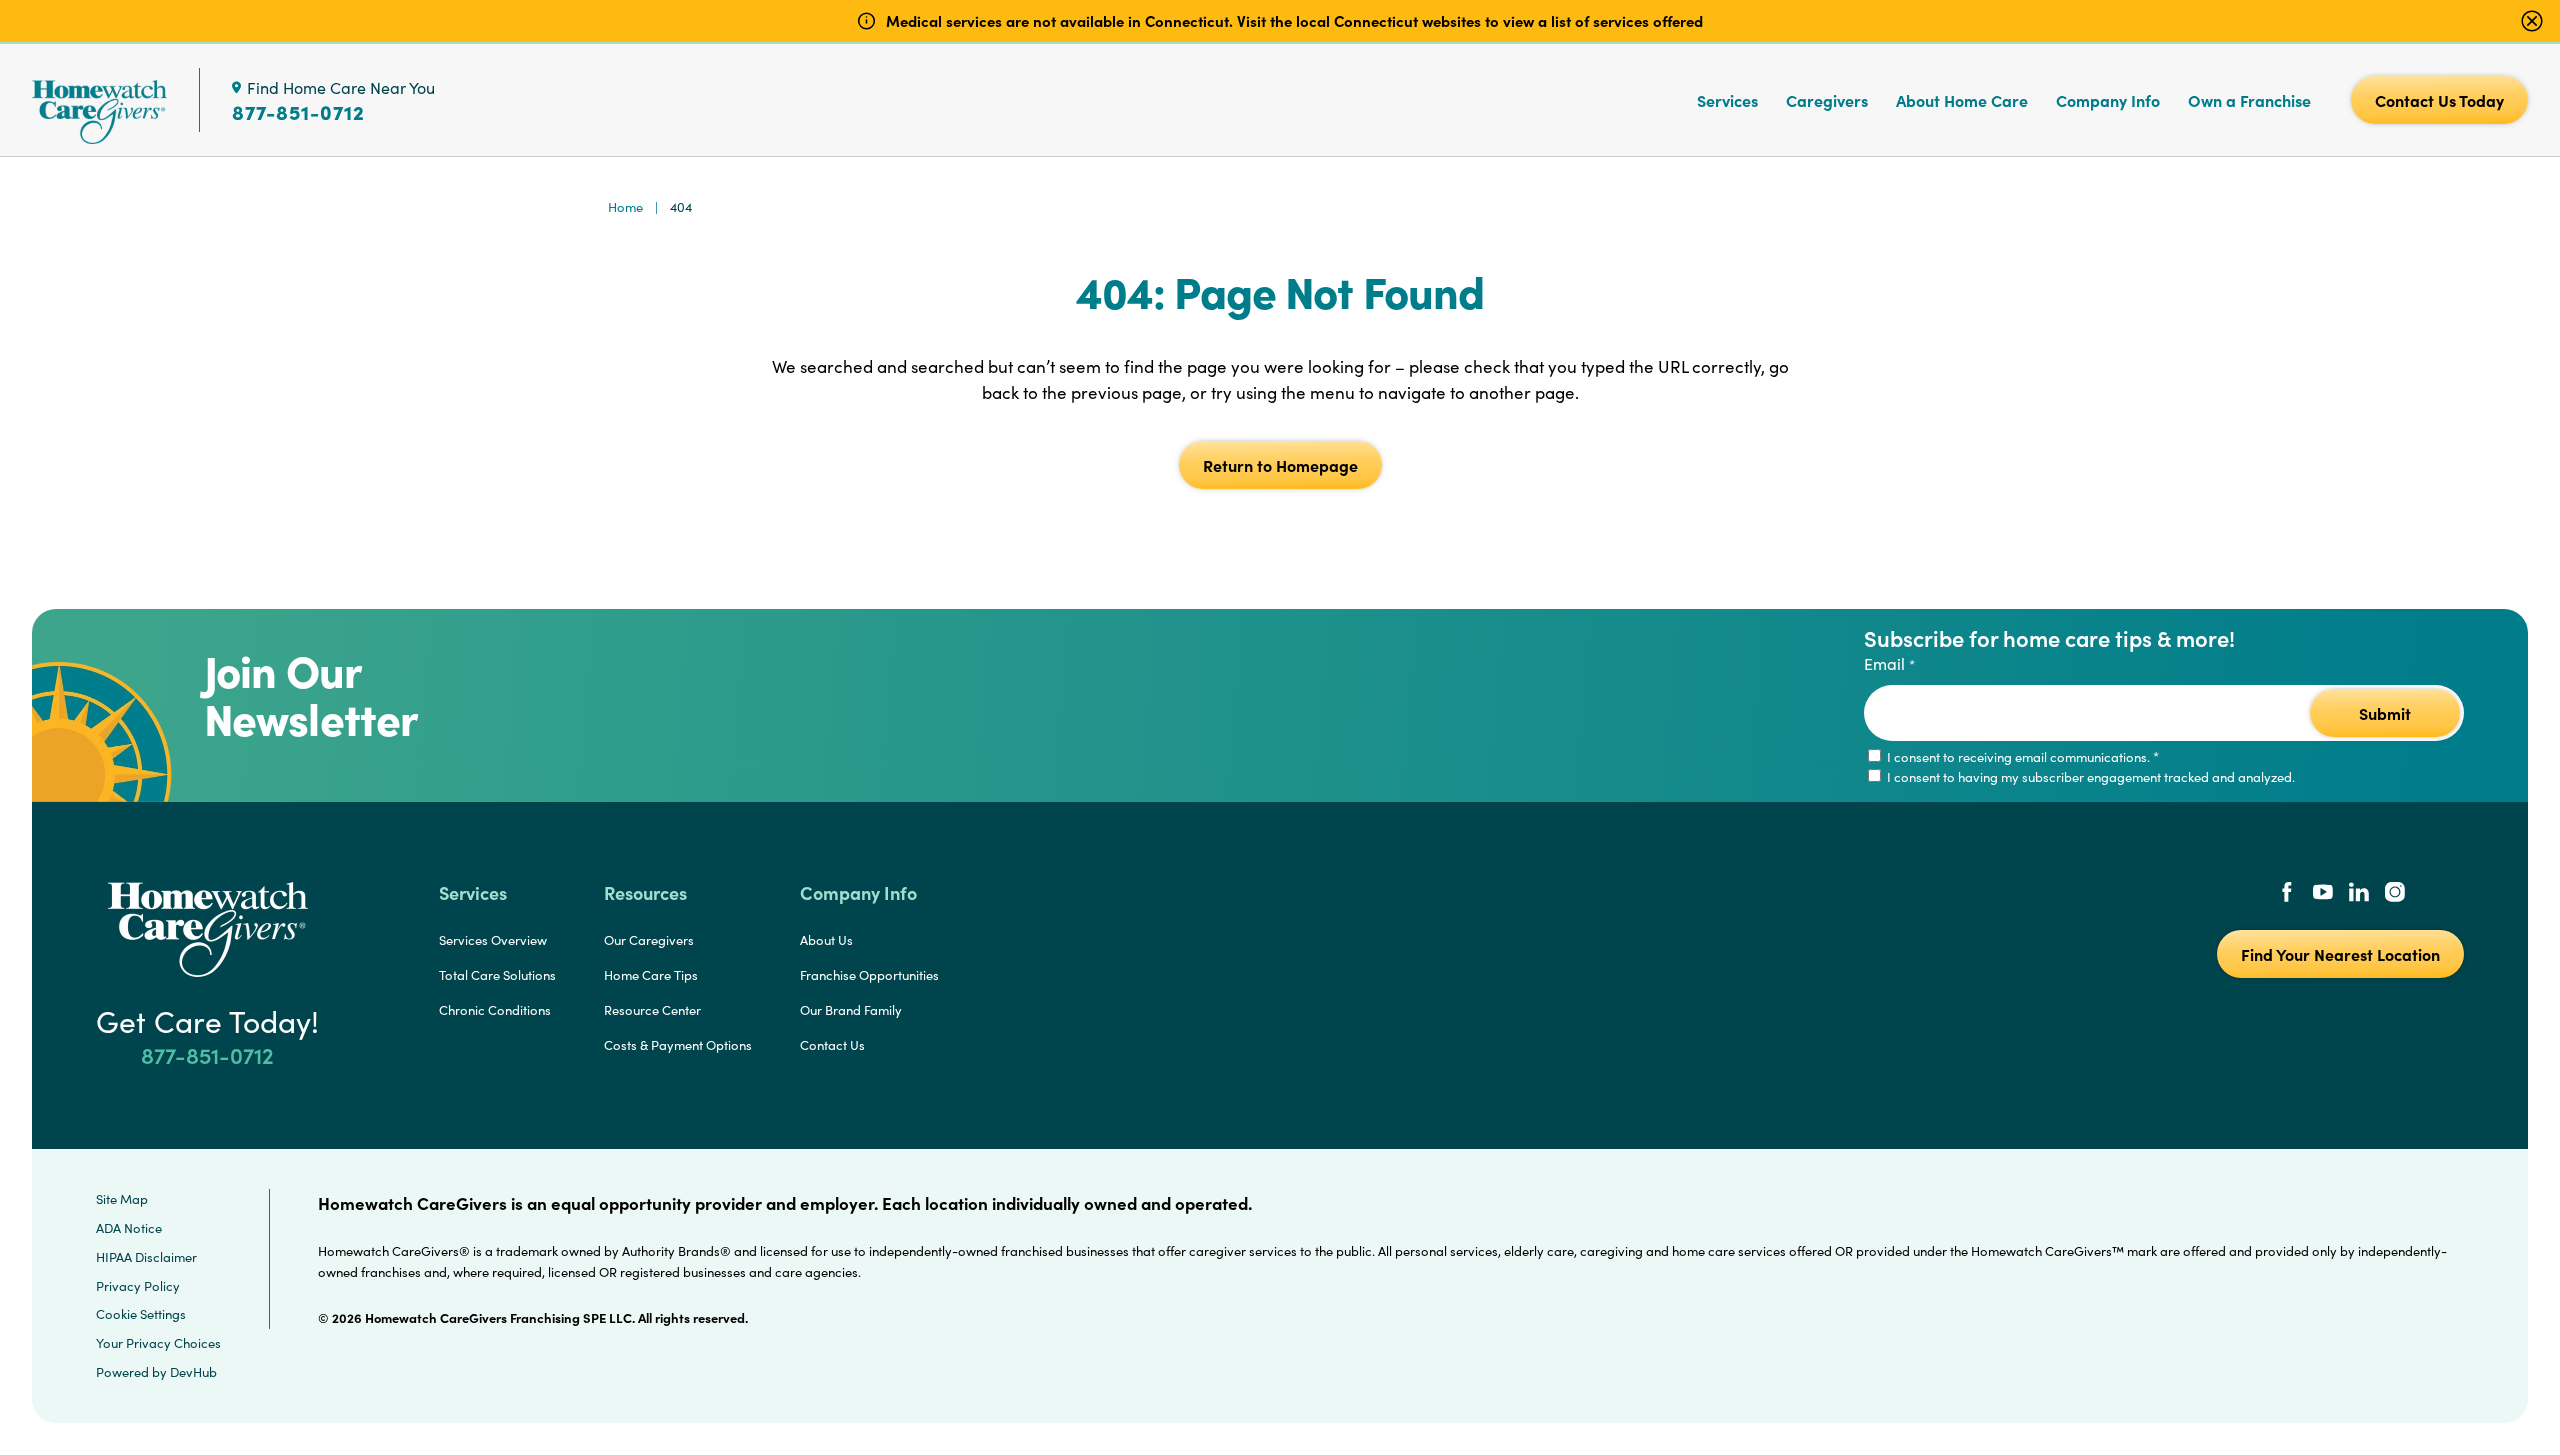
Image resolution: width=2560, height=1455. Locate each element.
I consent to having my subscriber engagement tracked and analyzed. (2089, 777)
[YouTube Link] (2323, 894)
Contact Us (832, 1045)
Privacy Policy (138, 1286)
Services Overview (493, 940)
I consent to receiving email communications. (2021, 757)
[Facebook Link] (2287, 894)
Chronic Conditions (495, 1010)
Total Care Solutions (497, 975)
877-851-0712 (298, 112)
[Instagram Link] (2395, 894)
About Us (826, 940)
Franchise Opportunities (869, 975)
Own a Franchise (2249, 100)
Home (625, 207)
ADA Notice (129, 1228)
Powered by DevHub (156, 1372)
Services (1727, 100)
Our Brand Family (851, 1010)
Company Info (2108, 100)
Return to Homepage (1280, 465)
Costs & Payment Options (678, 1045)
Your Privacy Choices (158, 1343)
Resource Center (652, 1010)
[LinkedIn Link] (2359, 894)
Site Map (122, 1199)
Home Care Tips (651, 975)
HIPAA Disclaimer (146, 1257)
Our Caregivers (649, 940)
